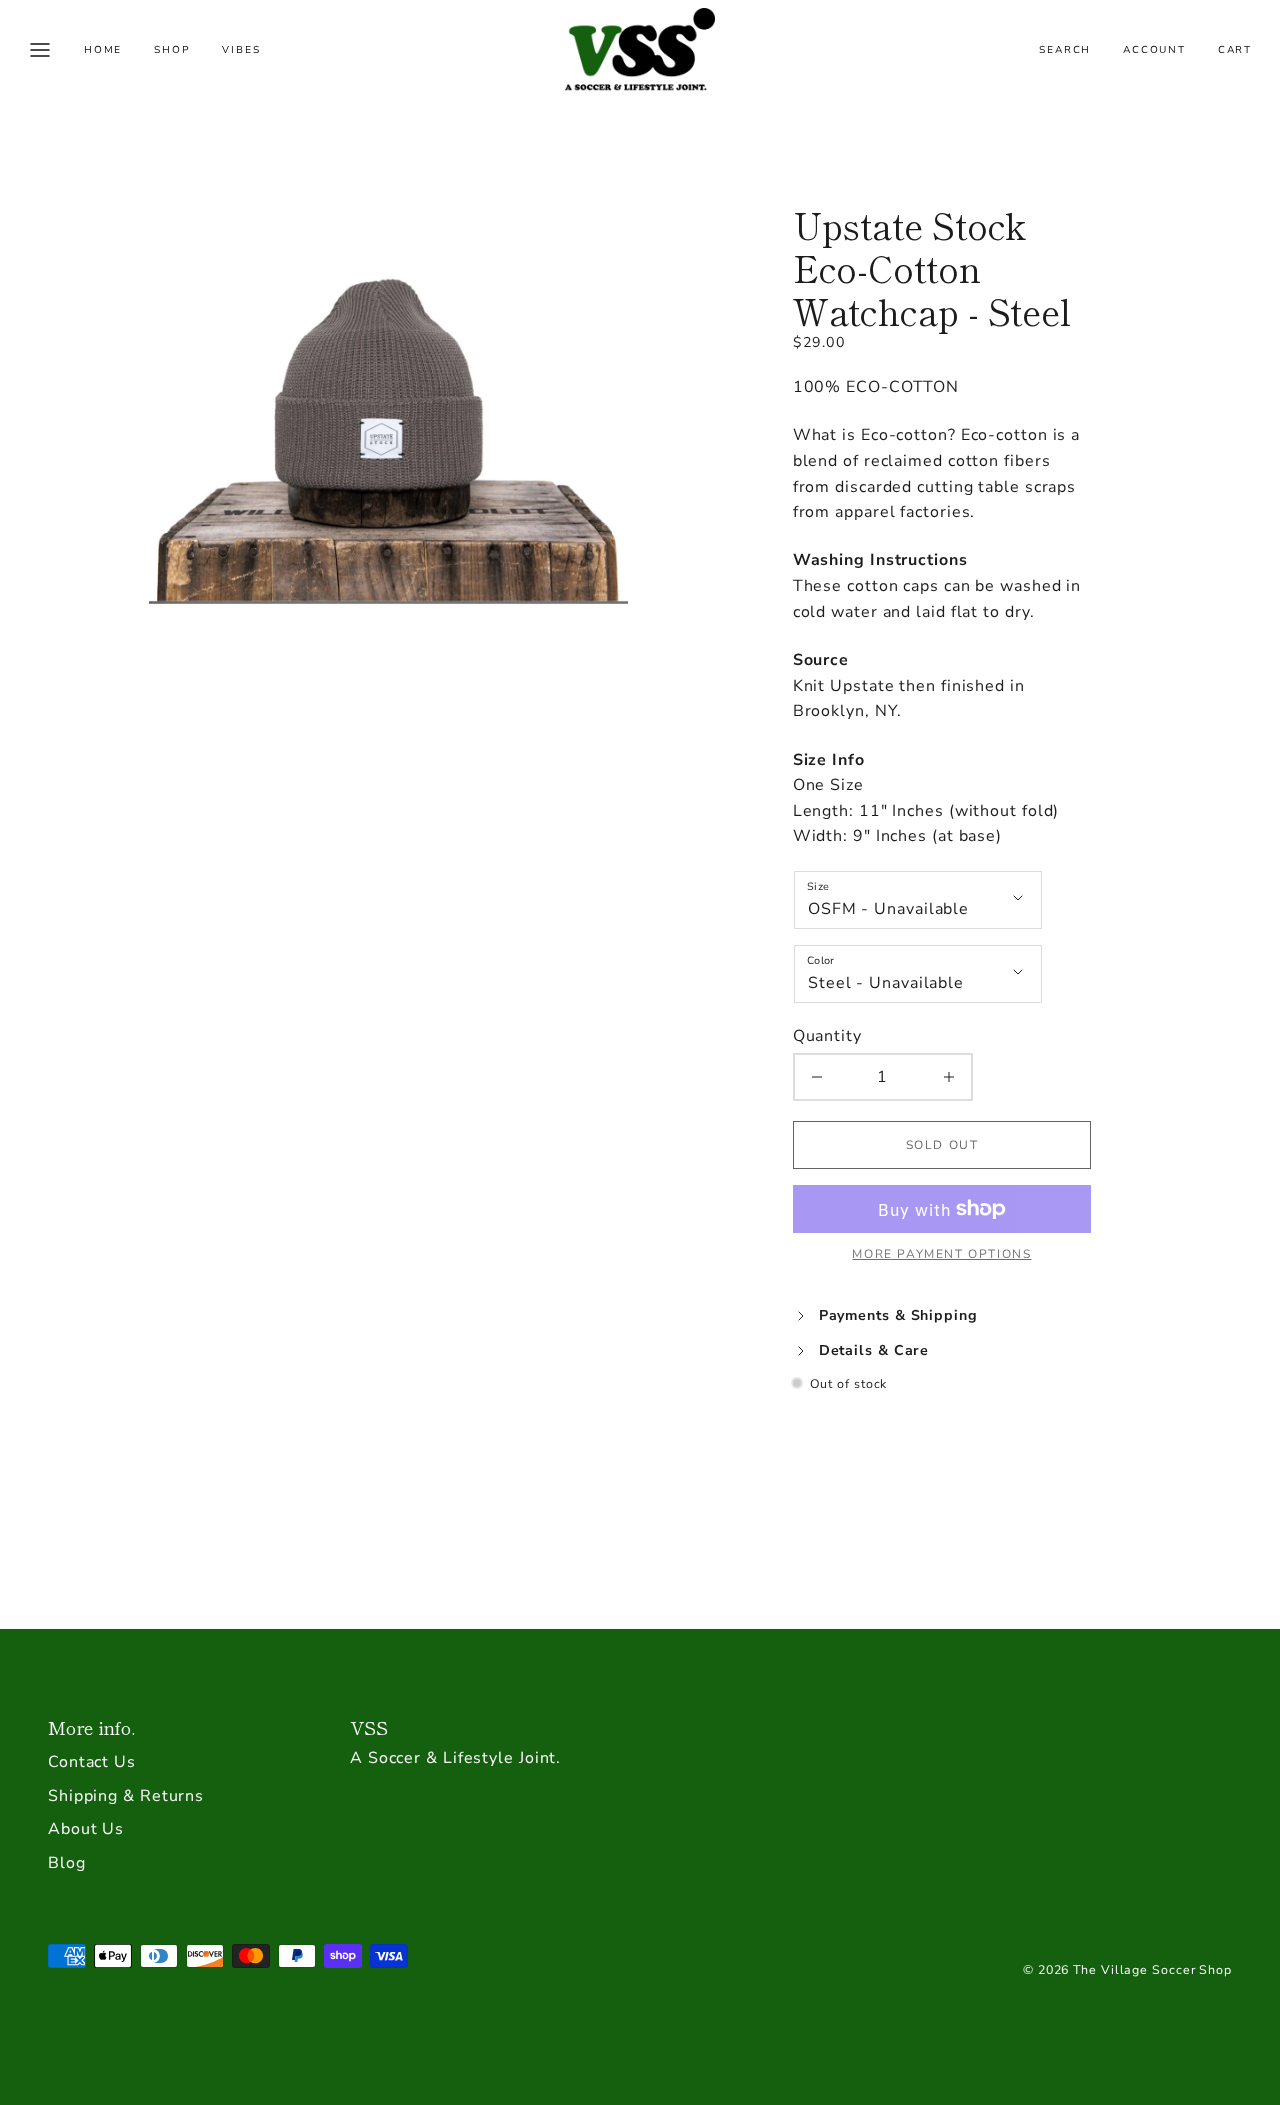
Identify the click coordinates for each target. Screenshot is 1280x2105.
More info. (91, 1727)
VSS (369, 1727)
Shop (172, 50)
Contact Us (92, 1762)
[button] (40, 50)
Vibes (241, 50)
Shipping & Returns (126, 1796)
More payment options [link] (941, 1254)
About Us (86, 1829)
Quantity (827, 1036)
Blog (67, 1863)
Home (103, 50)
